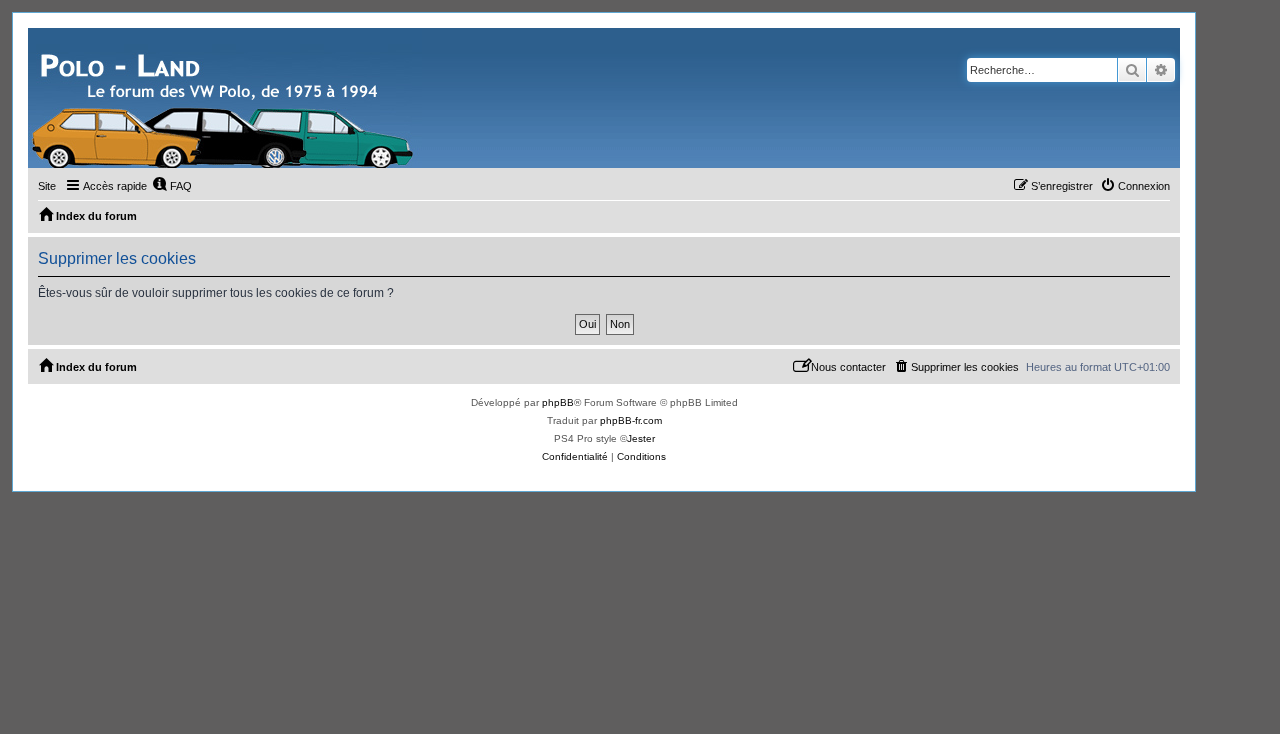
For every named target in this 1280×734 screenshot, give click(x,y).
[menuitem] (172, 186)
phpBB (558, 402)
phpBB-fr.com (631, 420)
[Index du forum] (225, 98)
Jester (641, 438)
